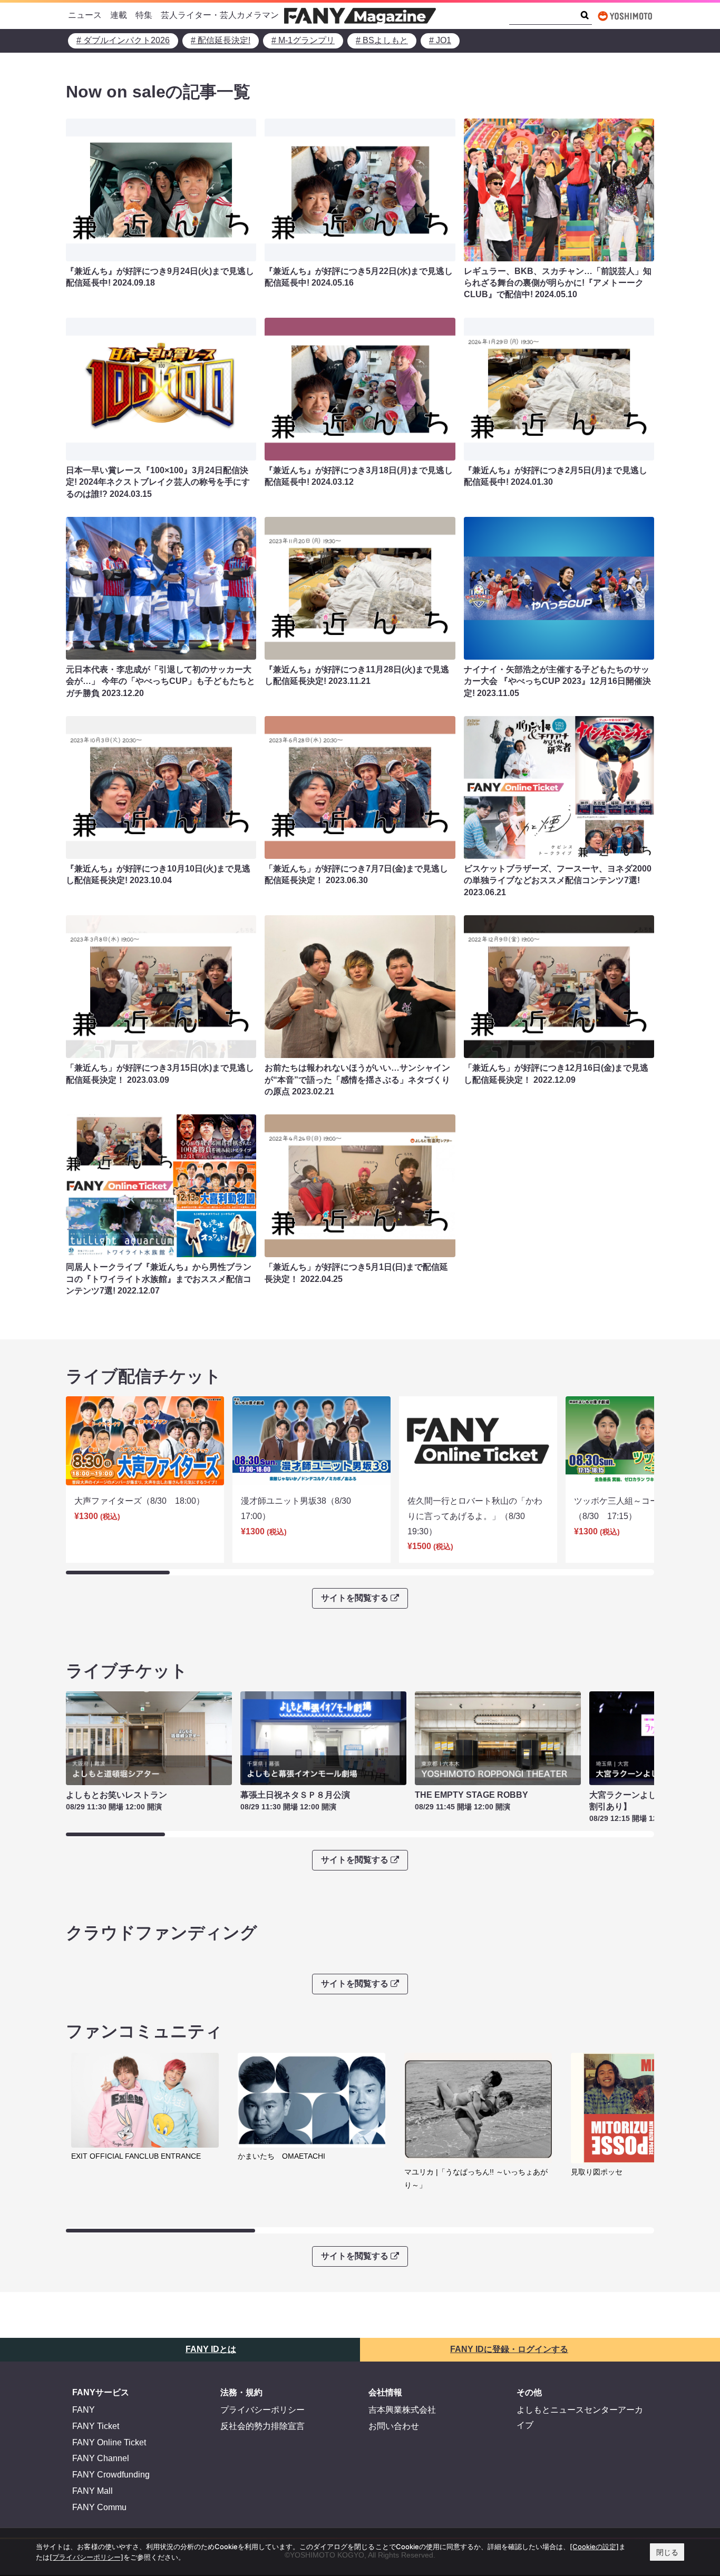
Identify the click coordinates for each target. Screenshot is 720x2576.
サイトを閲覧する (355, 1598)
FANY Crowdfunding (111, 2475)
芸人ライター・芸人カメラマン (220, 15)
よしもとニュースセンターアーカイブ (580, 2417)
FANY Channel (101, 2458)
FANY (84, 2410)
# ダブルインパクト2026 (123, 40)
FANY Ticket (96, 2426)
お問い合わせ (394, 2426)
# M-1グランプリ (303, 40)
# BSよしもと (382, 40)
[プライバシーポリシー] (86, 2557)
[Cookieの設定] (594, 2546)
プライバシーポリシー (262, 2410)
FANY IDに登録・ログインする (509, 2349)
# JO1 (440, 40)
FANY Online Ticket (109, 2442)
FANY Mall (93, 2491)
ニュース (85, 15)
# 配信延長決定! (221, 40)
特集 (144, 15)
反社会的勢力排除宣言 (262, 2426)
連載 (119, 15)
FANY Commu (99, 2507)
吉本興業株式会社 (402, 2410)
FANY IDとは (211, 2349)
